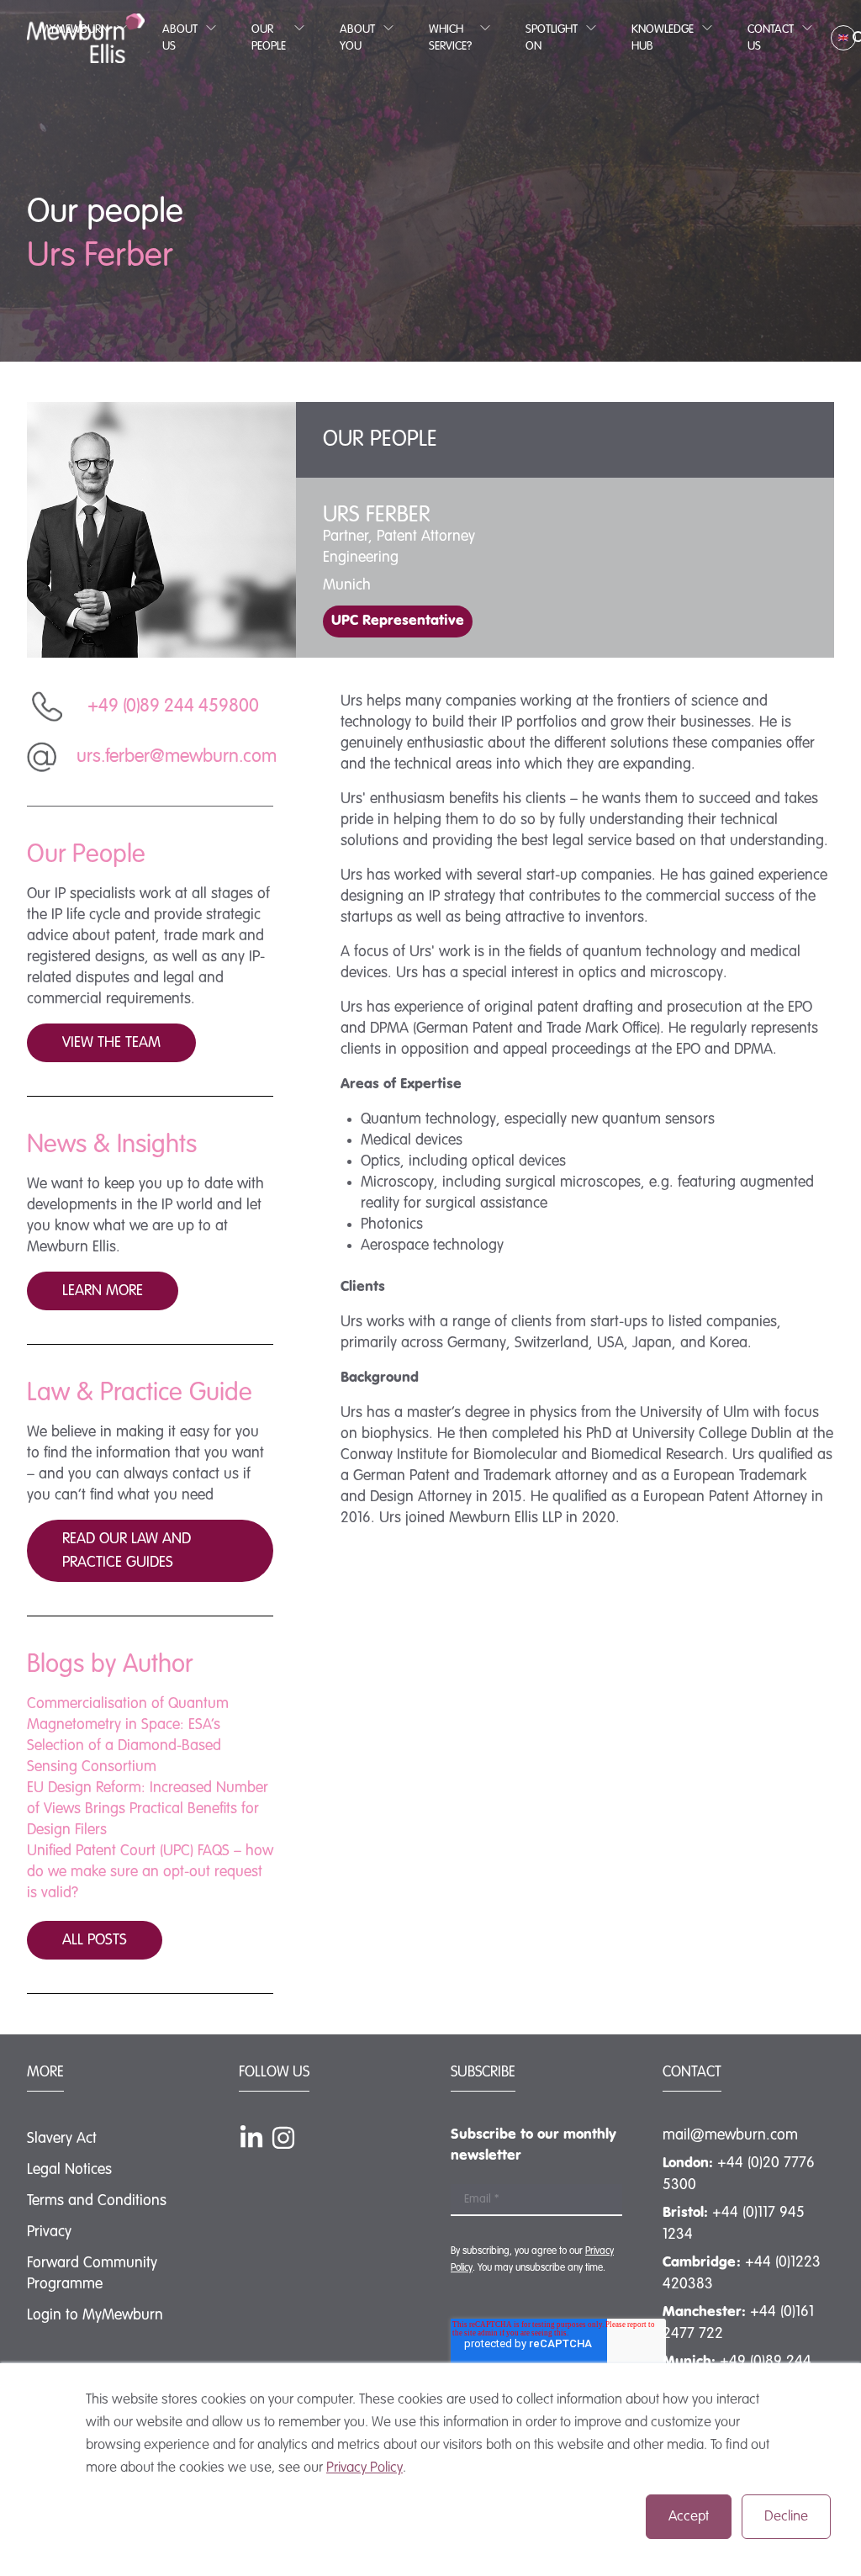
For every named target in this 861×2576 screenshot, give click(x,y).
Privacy (49, 2232)
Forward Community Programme (92, 2274)
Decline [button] (786, 2517)
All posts (95, 1940)
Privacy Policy (364, 2468)
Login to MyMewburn (95, 2315)
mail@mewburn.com (730, 2135)
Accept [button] (689, 2517)
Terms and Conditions (97, 2201)
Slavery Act (62, 2139)
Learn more (103, 1291)
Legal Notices (69, 2170)
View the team (111, 1043)
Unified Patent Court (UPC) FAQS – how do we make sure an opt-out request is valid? (150, 1872)
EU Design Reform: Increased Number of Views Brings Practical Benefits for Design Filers (148, 1809)
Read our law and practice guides (127, 1551)
